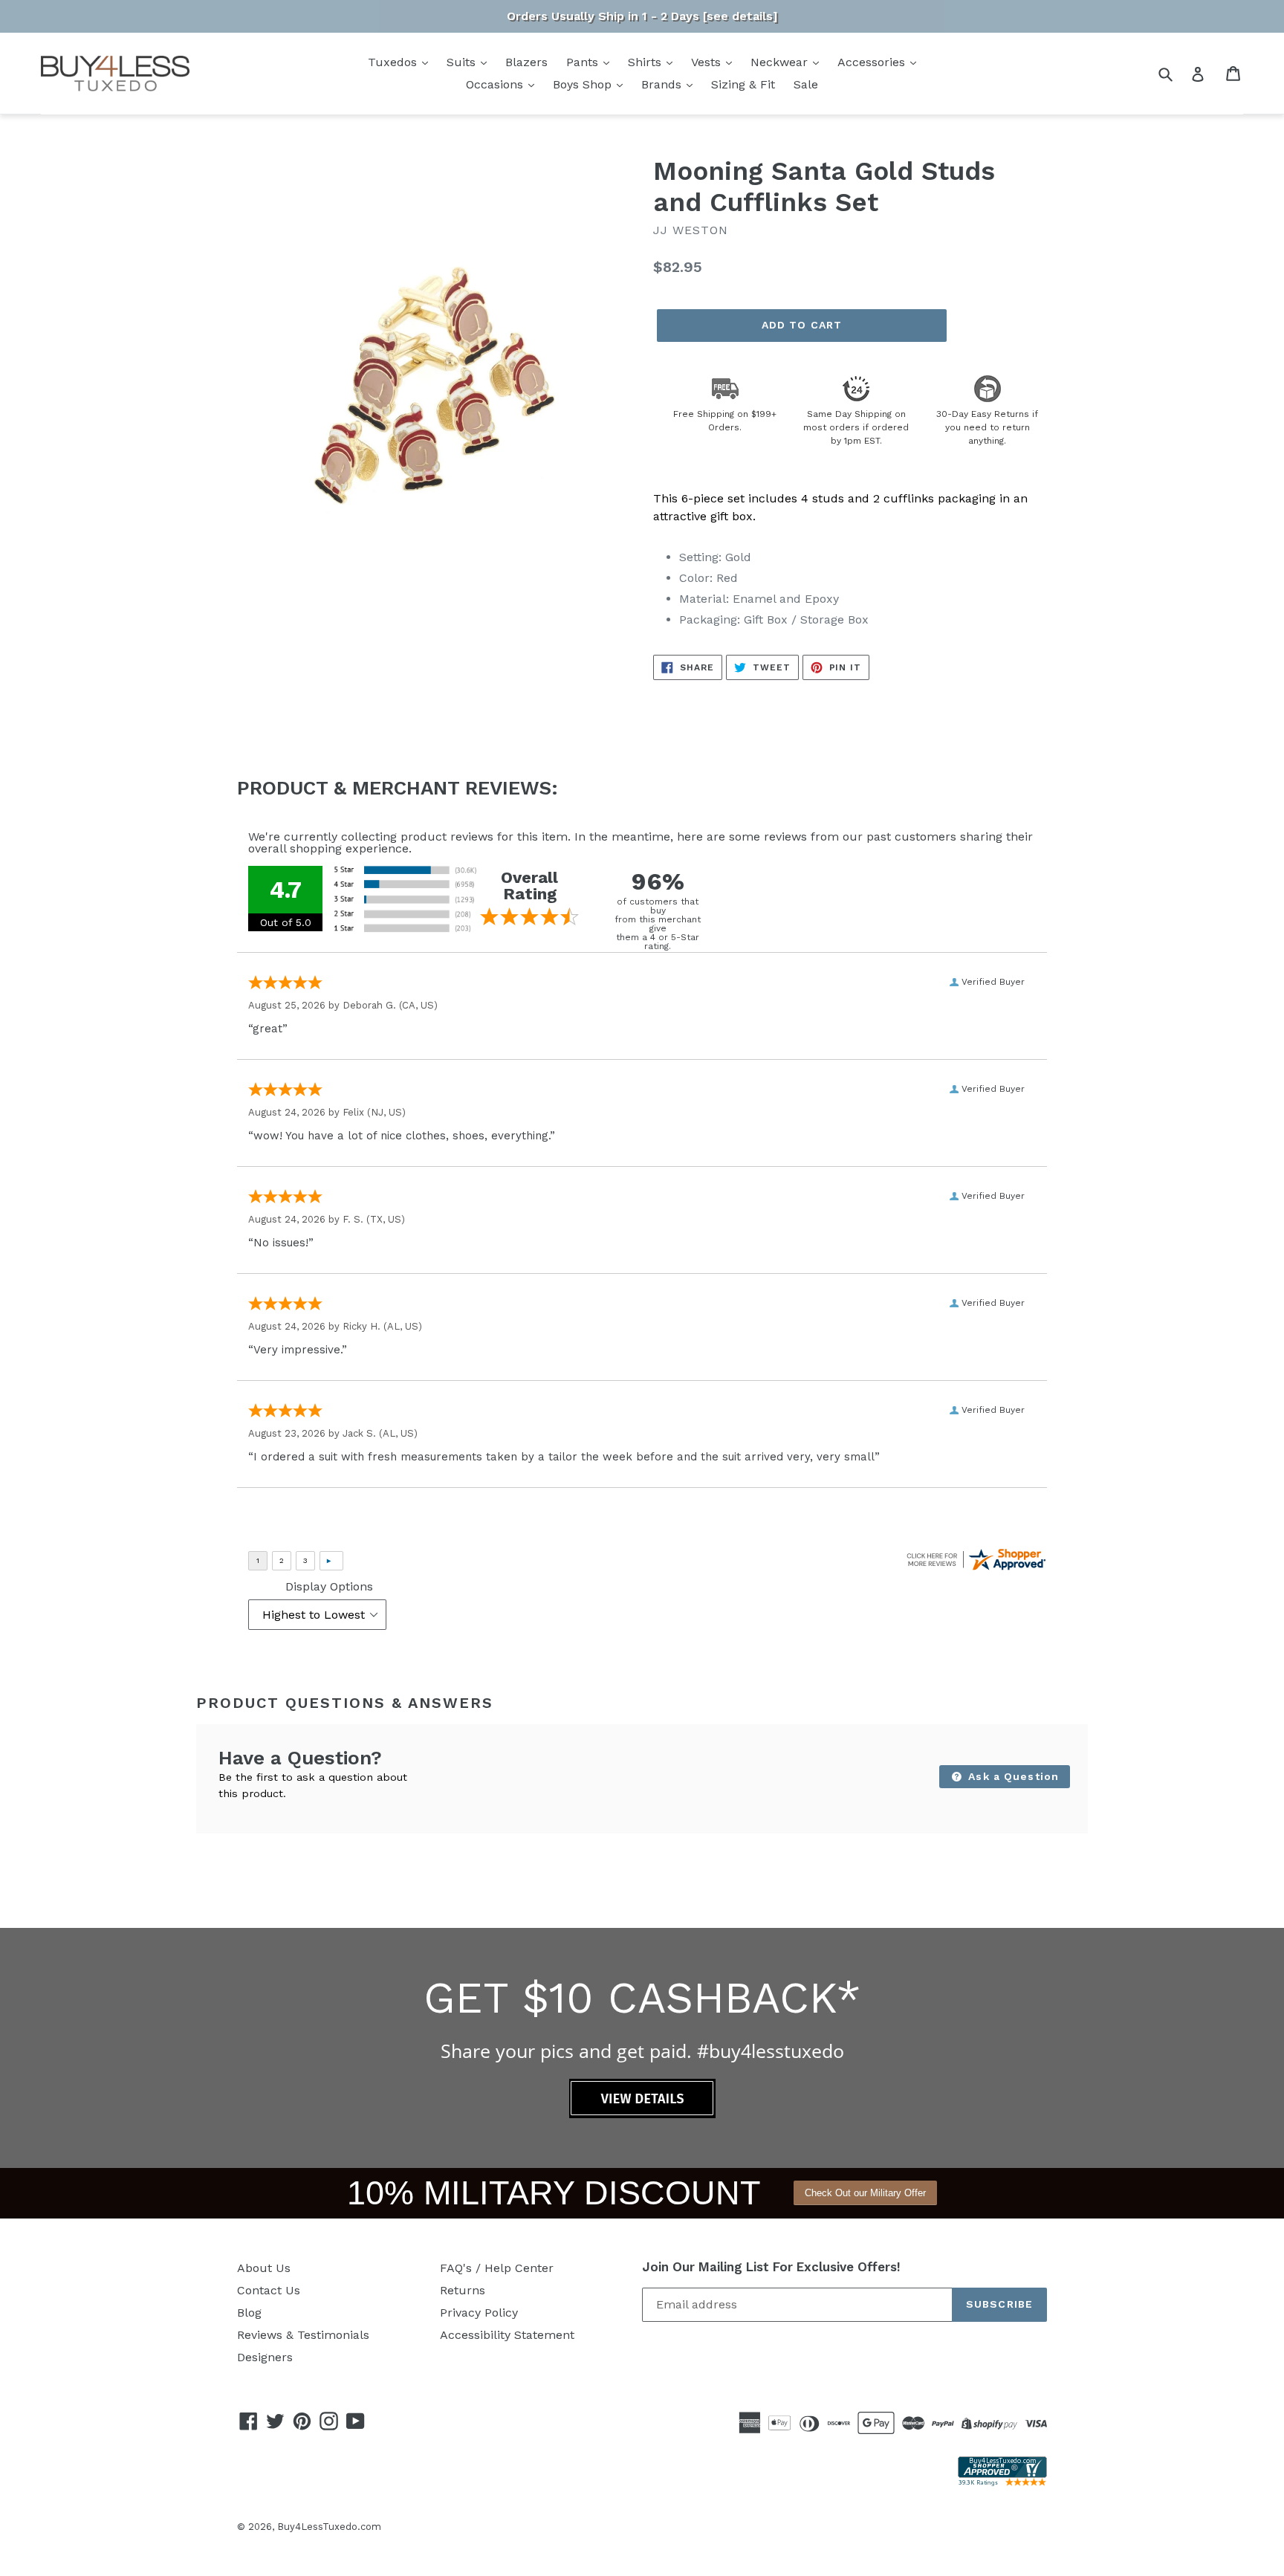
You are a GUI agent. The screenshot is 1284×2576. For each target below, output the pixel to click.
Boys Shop (584, 84)
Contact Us (269, 2290)
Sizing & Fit (743, 84)
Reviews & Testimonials (303, 2335)
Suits (463, 62)
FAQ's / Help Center (497, 2268)
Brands (663, 84)
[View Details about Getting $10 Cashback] (642, 2114)
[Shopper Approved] (1002, 2482)
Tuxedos (394, 62)
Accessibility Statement (507, 2335)
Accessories (873, 62)
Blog (249, 2313)
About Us (264, 2268)
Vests (708, 62)
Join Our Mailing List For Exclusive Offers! (771, 2267)
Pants (584, 62)
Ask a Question (1012, 1776)
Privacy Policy (479, 2313)
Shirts (646, 62)
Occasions (496, 84)
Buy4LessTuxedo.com (329, 2527)
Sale (806, 84)
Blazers (526, 62)
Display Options (329, 1586)
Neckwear (781, 62)
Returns (463, 2290)
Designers (265, 2357)
